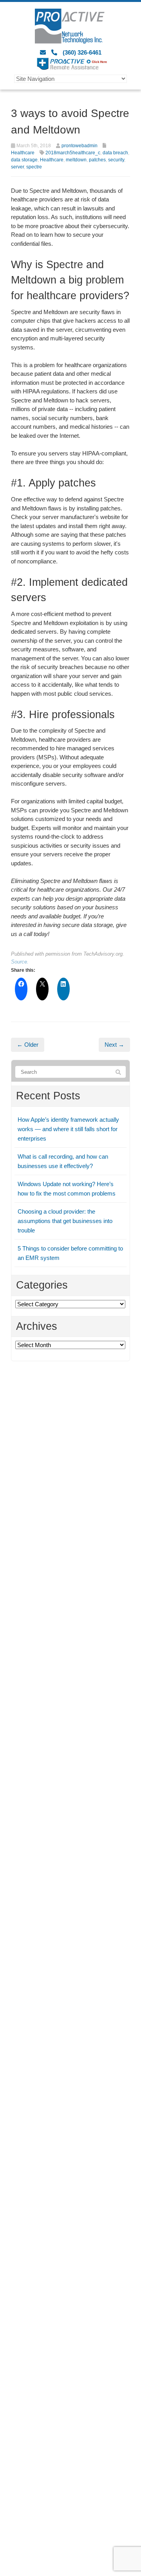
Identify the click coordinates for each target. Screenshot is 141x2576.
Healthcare (23, 153)
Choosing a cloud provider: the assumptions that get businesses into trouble (65, 1221)
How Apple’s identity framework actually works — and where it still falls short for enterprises (68, 1129)
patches (97, 160)
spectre (34, 167)
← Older (28, 1045)
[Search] (118, 1072)
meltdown (76, 160)
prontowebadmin (80, 146)
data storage (24, 160)
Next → (114, 1045)
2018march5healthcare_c (73, 153)
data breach (115, 153)
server (17, 167)
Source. (20, 962)
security (116, 160)
